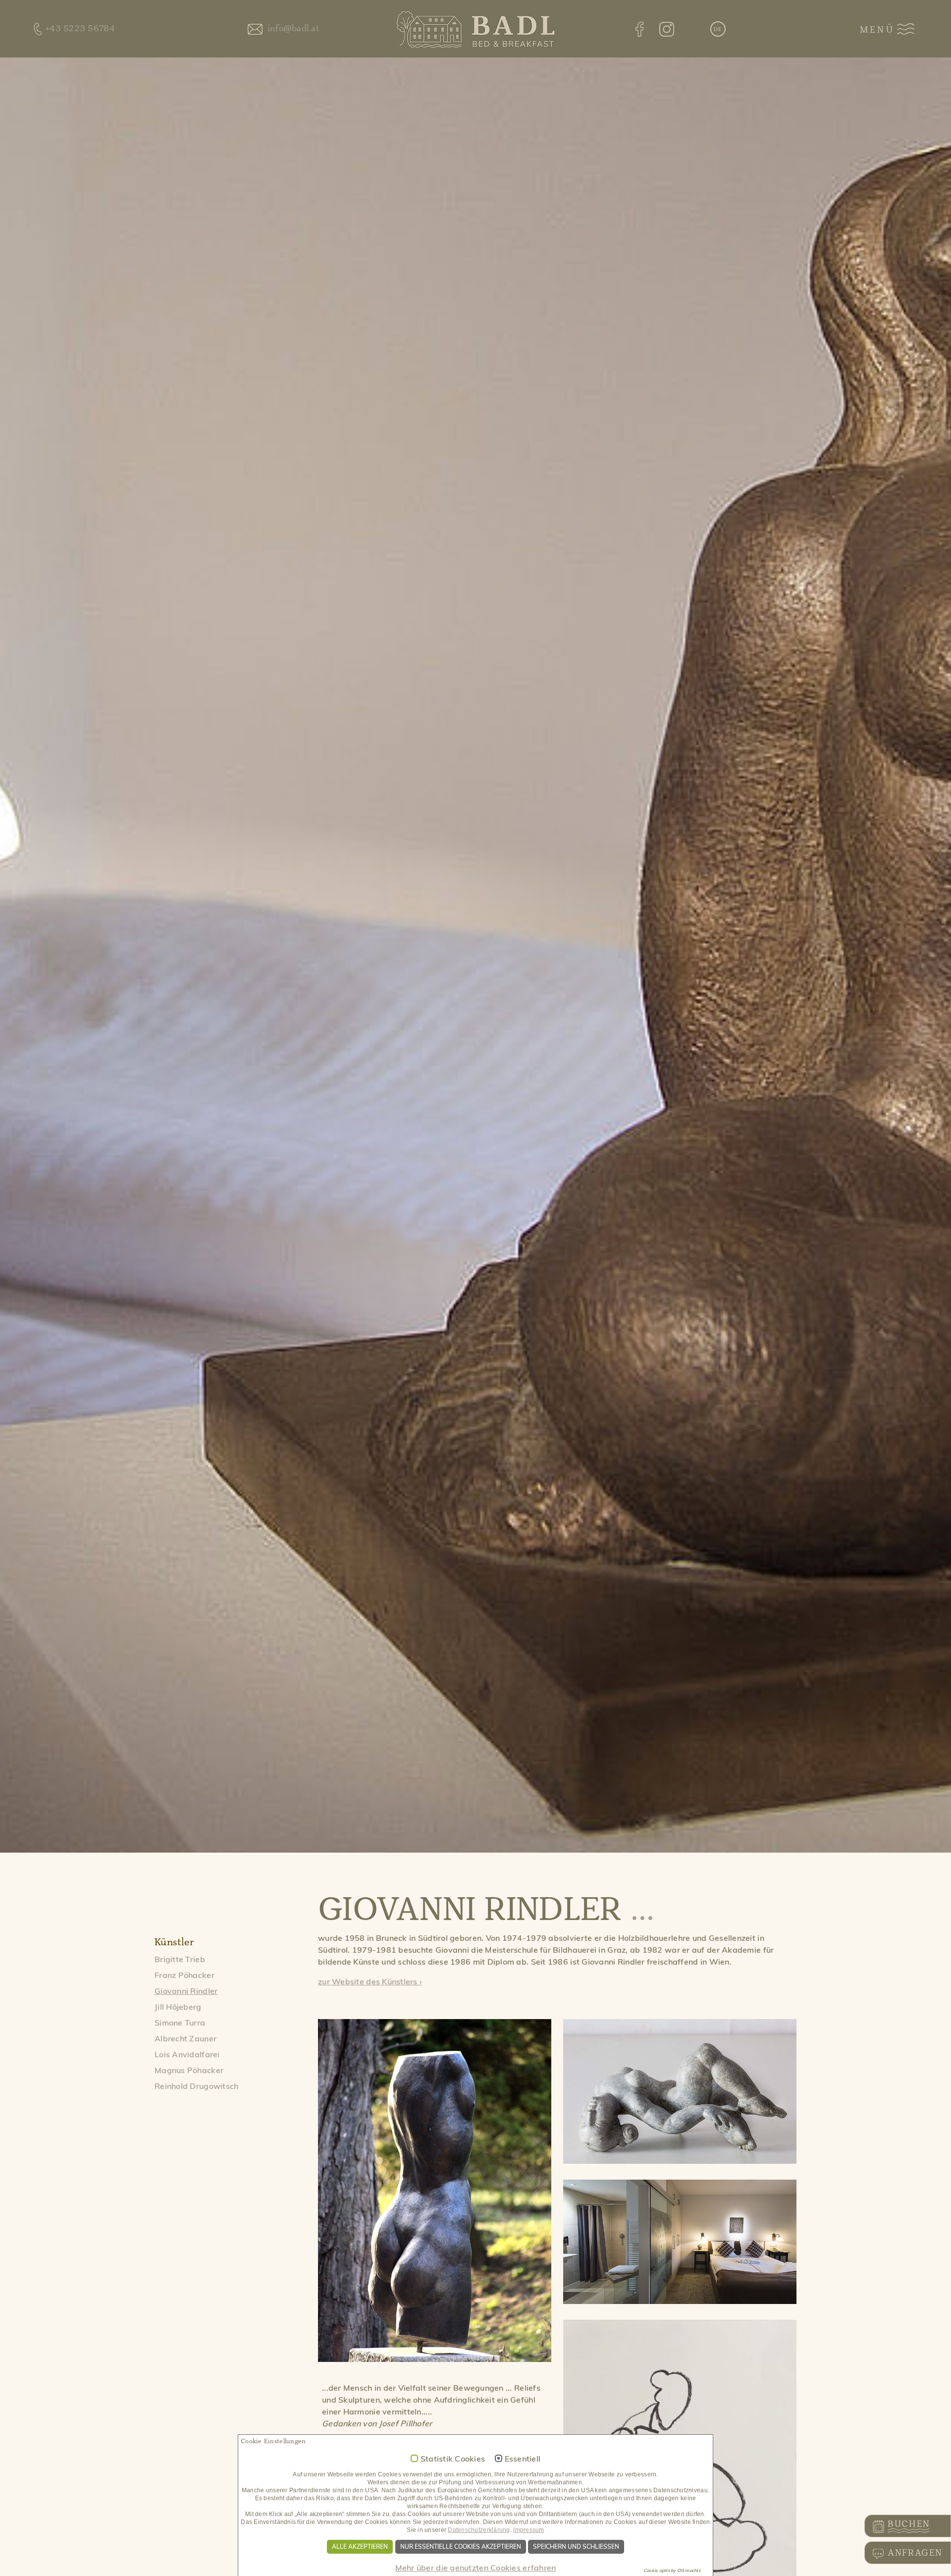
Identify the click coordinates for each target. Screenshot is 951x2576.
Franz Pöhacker (185, 1975)
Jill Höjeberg (178, 2007)
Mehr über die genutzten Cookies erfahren (476, 2568)
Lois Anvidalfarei (187, 2054)
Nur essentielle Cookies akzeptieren (461, 2547)
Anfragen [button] (915, 2553)
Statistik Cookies (453, 2459)
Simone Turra (180, 2023)
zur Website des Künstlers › (370, 1981)
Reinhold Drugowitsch (196, 2086)
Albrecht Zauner (185, 2038)
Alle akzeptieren (360, 2547)
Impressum (528, 2530)
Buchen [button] (909, 2524)
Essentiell (523, 2459)
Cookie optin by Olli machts (672, 2570)
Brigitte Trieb (180, 1959)
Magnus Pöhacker (189, 2070)
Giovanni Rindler (186, 1991)
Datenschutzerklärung (479, 2530)
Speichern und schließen (576, 2547)
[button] (718, 30)
